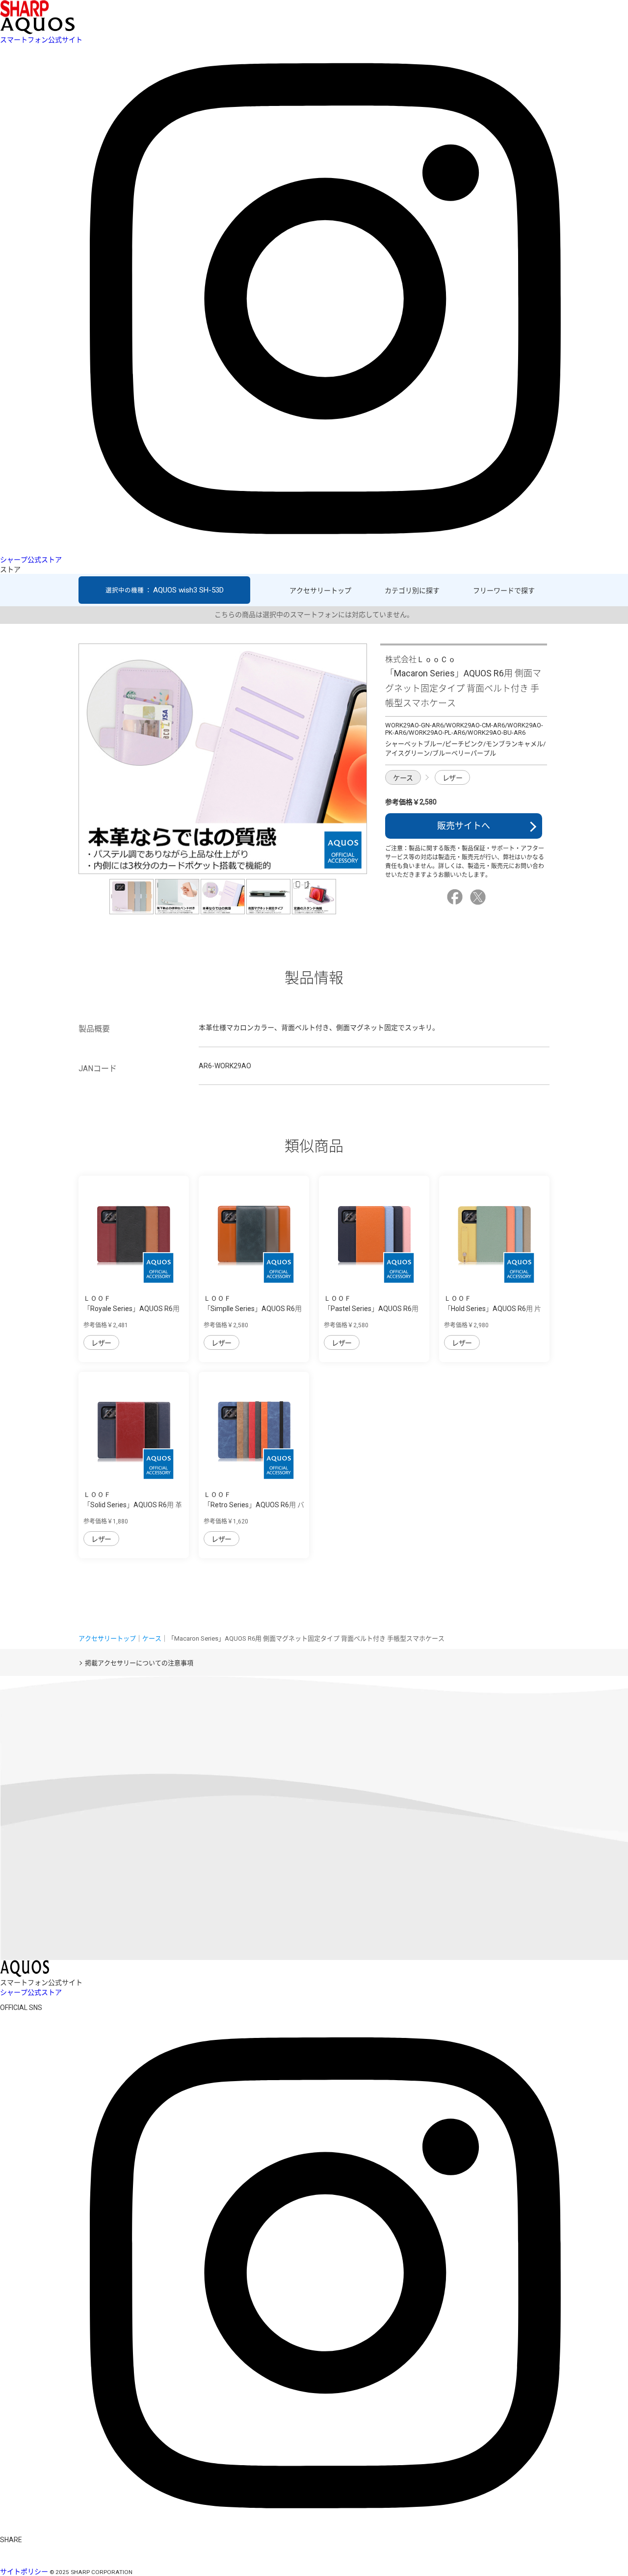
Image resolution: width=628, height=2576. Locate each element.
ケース (403, 778)
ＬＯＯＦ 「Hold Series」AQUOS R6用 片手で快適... (493, 1309)
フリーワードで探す (504, 591)
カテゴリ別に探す (412, 591)
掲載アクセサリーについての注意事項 (139, 1663)
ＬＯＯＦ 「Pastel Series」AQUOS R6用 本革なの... (371, 1309)
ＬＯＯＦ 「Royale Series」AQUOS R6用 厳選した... (131, 1309)
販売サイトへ (464, 826)
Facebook (456, 897)
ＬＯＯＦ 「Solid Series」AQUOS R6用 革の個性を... (133, 1505)
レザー (453, 778)
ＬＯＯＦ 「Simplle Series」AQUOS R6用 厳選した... (253, 1309)
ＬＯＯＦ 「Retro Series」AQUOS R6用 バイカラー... (254, 1505)
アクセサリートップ (320, 591)
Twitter (479, 897)
